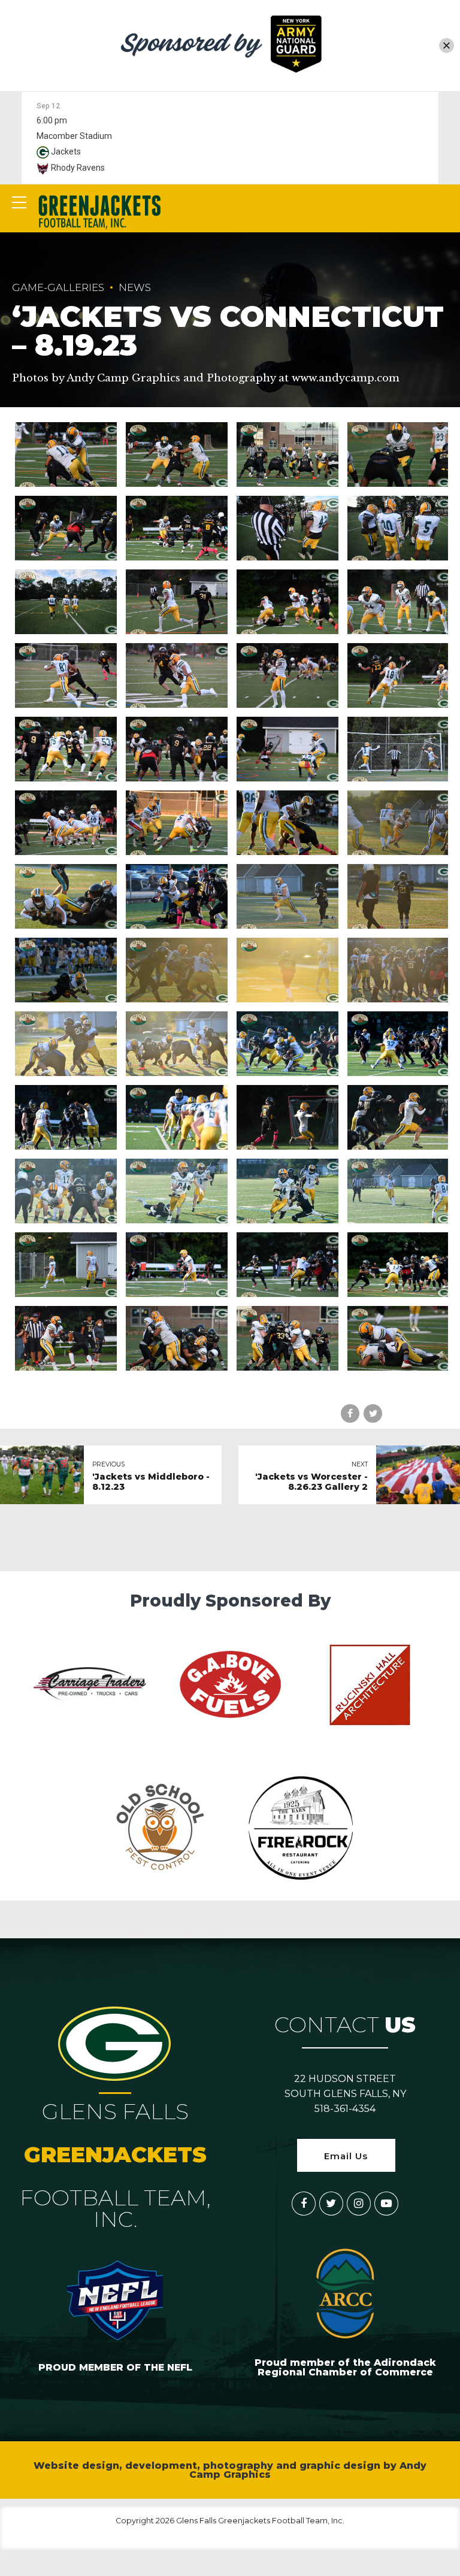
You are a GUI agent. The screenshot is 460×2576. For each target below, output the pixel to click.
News (135, 287)
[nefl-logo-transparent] (115, 2298)
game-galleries (58, 287)
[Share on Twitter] (373, 1413)
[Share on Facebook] (350, 1413)
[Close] (447, 45)
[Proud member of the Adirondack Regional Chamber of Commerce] (345, 2293)
